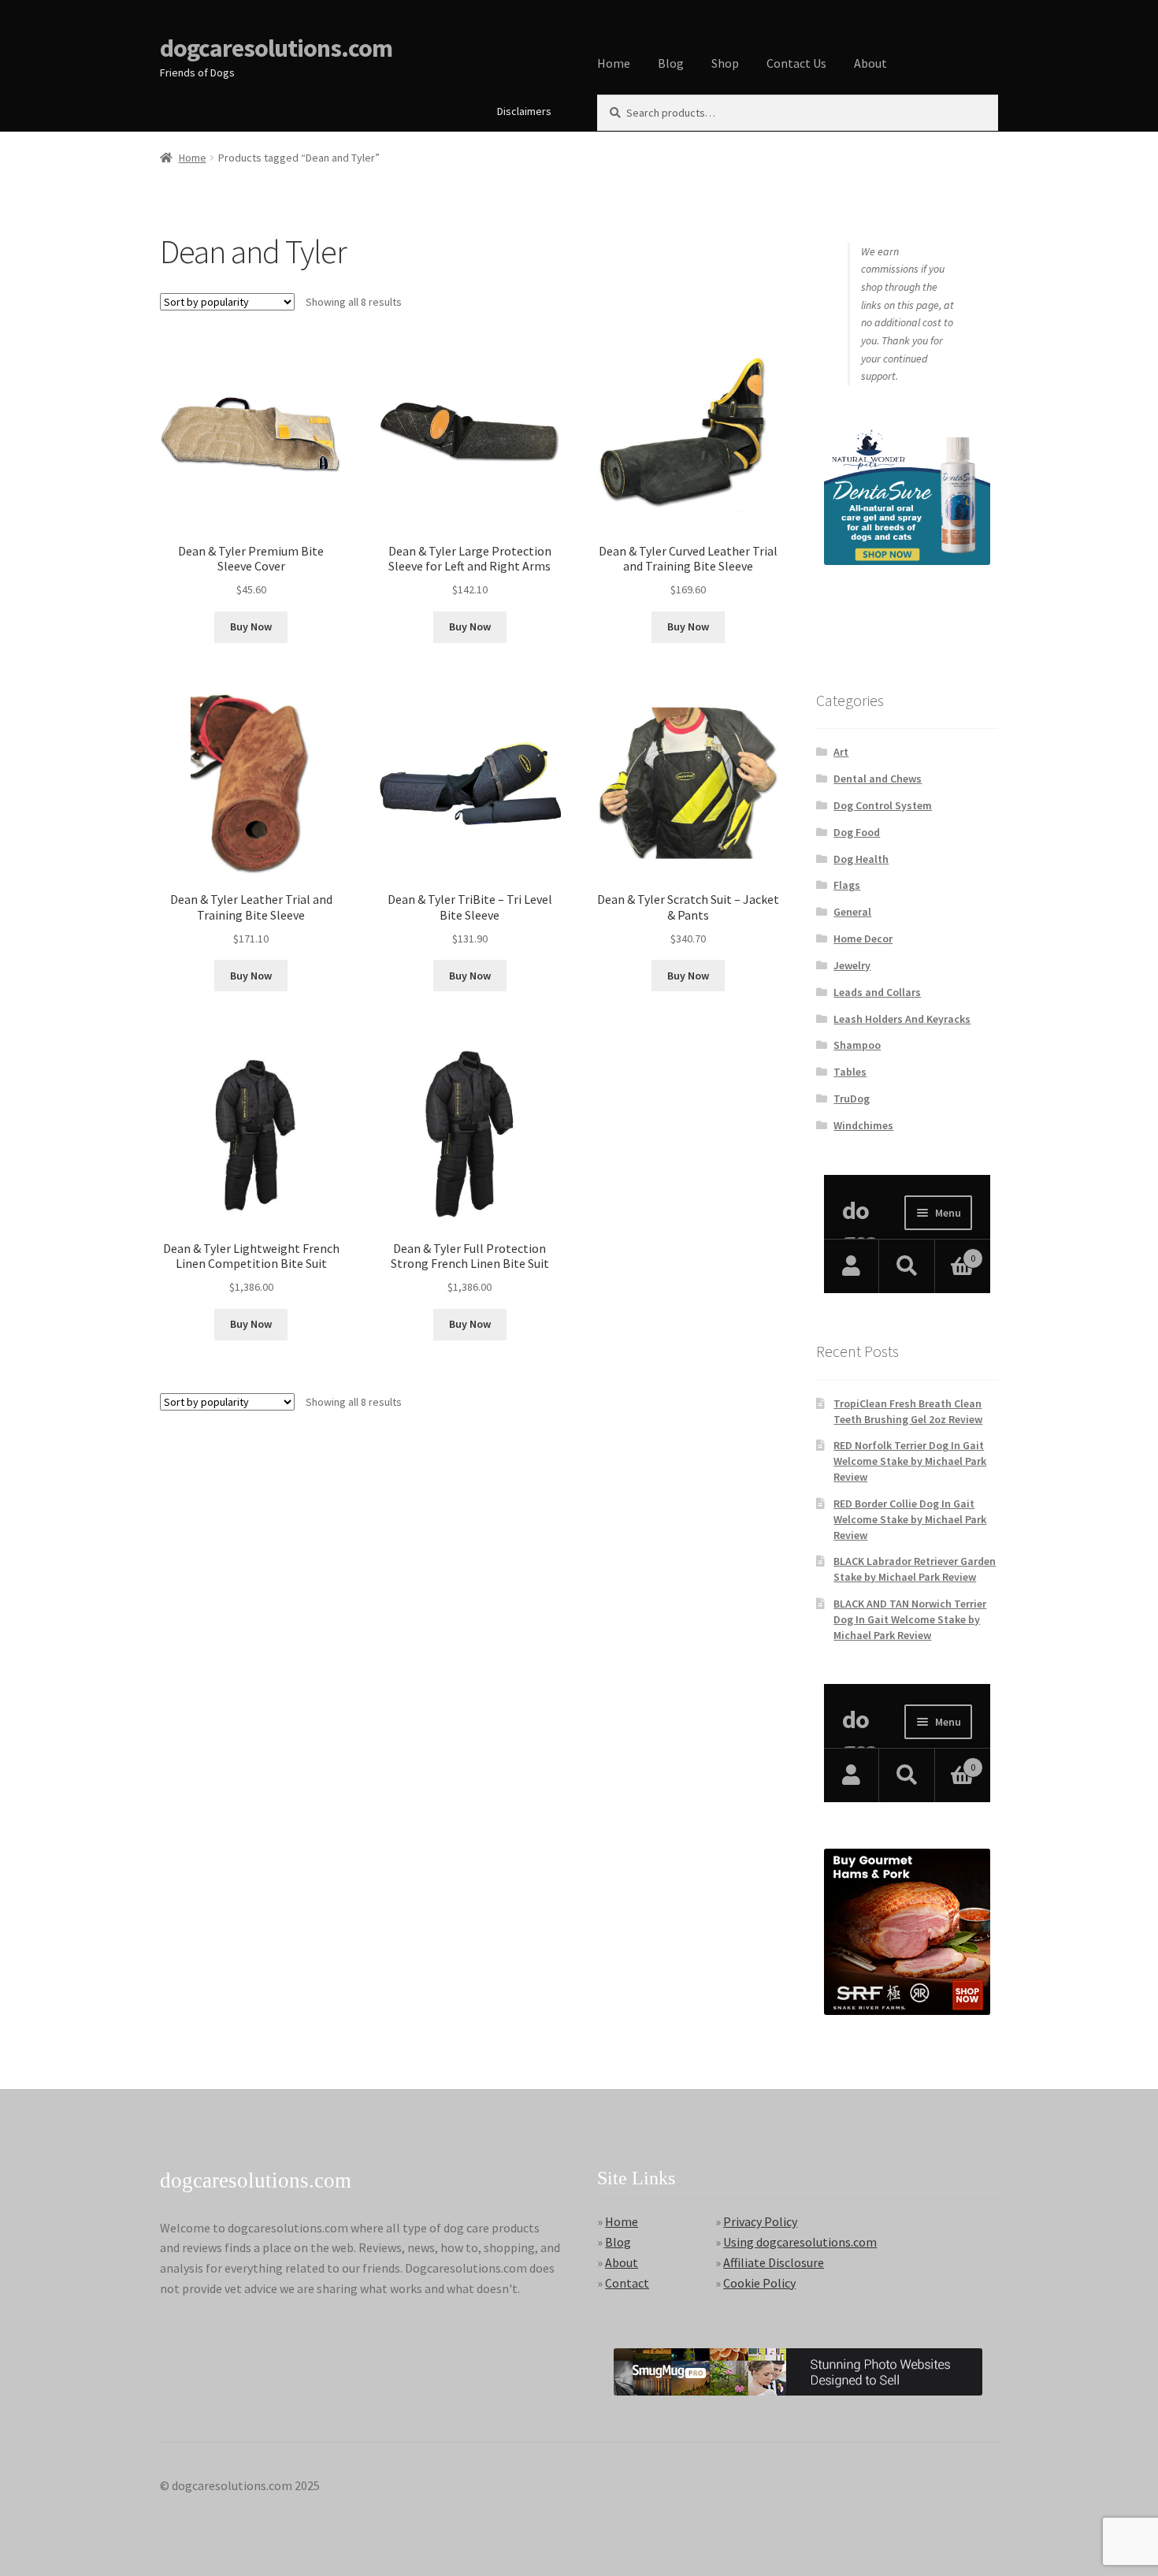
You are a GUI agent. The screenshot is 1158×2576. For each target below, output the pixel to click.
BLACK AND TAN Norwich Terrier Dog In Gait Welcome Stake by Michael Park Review (910, 1619)
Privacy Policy (760, 2221)
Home (614, 63)
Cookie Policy (759, 2283)
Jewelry (852, 965)
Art (841, 752)
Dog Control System (883, 805)
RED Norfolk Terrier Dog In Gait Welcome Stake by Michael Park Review (910, 1461)
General (852, 912)
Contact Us (796, 63)
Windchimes (863, 1125)
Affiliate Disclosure (774, 2262)
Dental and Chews (878, 779)
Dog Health (861, 859)
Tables (850, 1072)
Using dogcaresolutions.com (800, 2242)
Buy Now (251, 626)
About (870, 63)
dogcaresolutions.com (276, 48)
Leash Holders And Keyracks (902, 1019)
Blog (671, 63)
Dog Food (857, 832)
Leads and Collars (877, 992)
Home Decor (863, 939)
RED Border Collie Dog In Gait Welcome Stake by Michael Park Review (910, 1519)
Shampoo (857, 1045)
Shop (725, 63)
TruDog (852, 1098)
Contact (627, 2283)
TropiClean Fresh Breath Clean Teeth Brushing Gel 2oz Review (908, 1411)
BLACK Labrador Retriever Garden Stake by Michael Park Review (915, 1569)
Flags (847, 885)
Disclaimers (524, 111)
